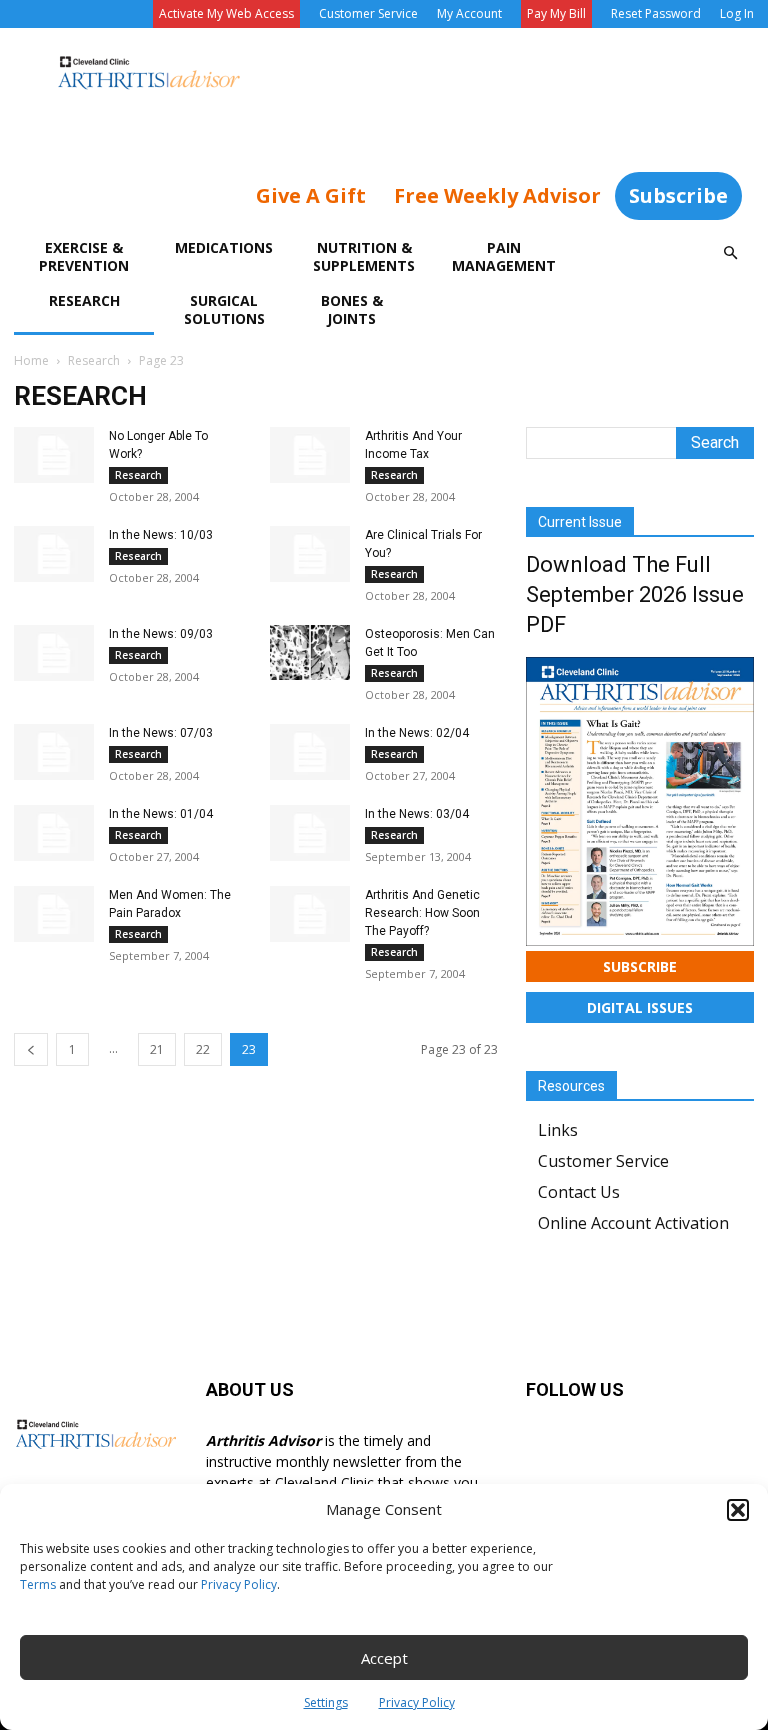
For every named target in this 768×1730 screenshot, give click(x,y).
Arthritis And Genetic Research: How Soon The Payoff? (422, 913)
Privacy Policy (239, 1584)
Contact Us (579, 1192)
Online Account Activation (633, 1223)
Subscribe (678, 195)
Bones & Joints (352, 309)
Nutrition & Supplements (364, 256)
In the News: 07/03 (161, 733)
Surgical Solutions (224, 309)
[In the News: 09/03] (54, 653)
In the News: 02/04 (417, 733)
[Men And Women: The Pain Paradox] (54, 914)
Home (31, 360)
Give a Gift (311, 195)
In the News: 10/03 (161, 535)
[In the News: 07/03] (54, 752)
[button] (738, 1510)
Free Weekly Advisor (497, 195)
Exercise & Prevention (84, 256)
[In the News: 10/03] (54, 554)
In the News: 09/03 (161, 634)
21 (157, 1049)
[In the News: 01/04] (54, 833)
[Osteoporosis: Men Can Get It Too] (310, 652)
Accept (384, 1658)
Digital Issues (640, 1007)
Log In (737, 13)
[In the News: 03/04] (310, 833)
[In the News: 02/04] (310, 752)
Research (84, 300)
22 (203, 1049)
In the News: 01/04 (161, 814)
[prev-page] (31, 1049)
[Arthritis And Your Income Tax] (310, 455)
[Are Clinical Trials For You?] (310, 554)
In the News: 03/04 (417, 814)
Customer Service (368, 13)
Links (558, 1130)
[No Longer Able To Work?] (54, 455)
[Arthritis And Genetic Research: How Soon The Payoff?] (310, 914)
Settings (326, 1702)
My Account (469, 13)
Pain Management (504, 256)
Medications (224, 247)
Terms (38, 1584)
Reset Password (656, 13)
